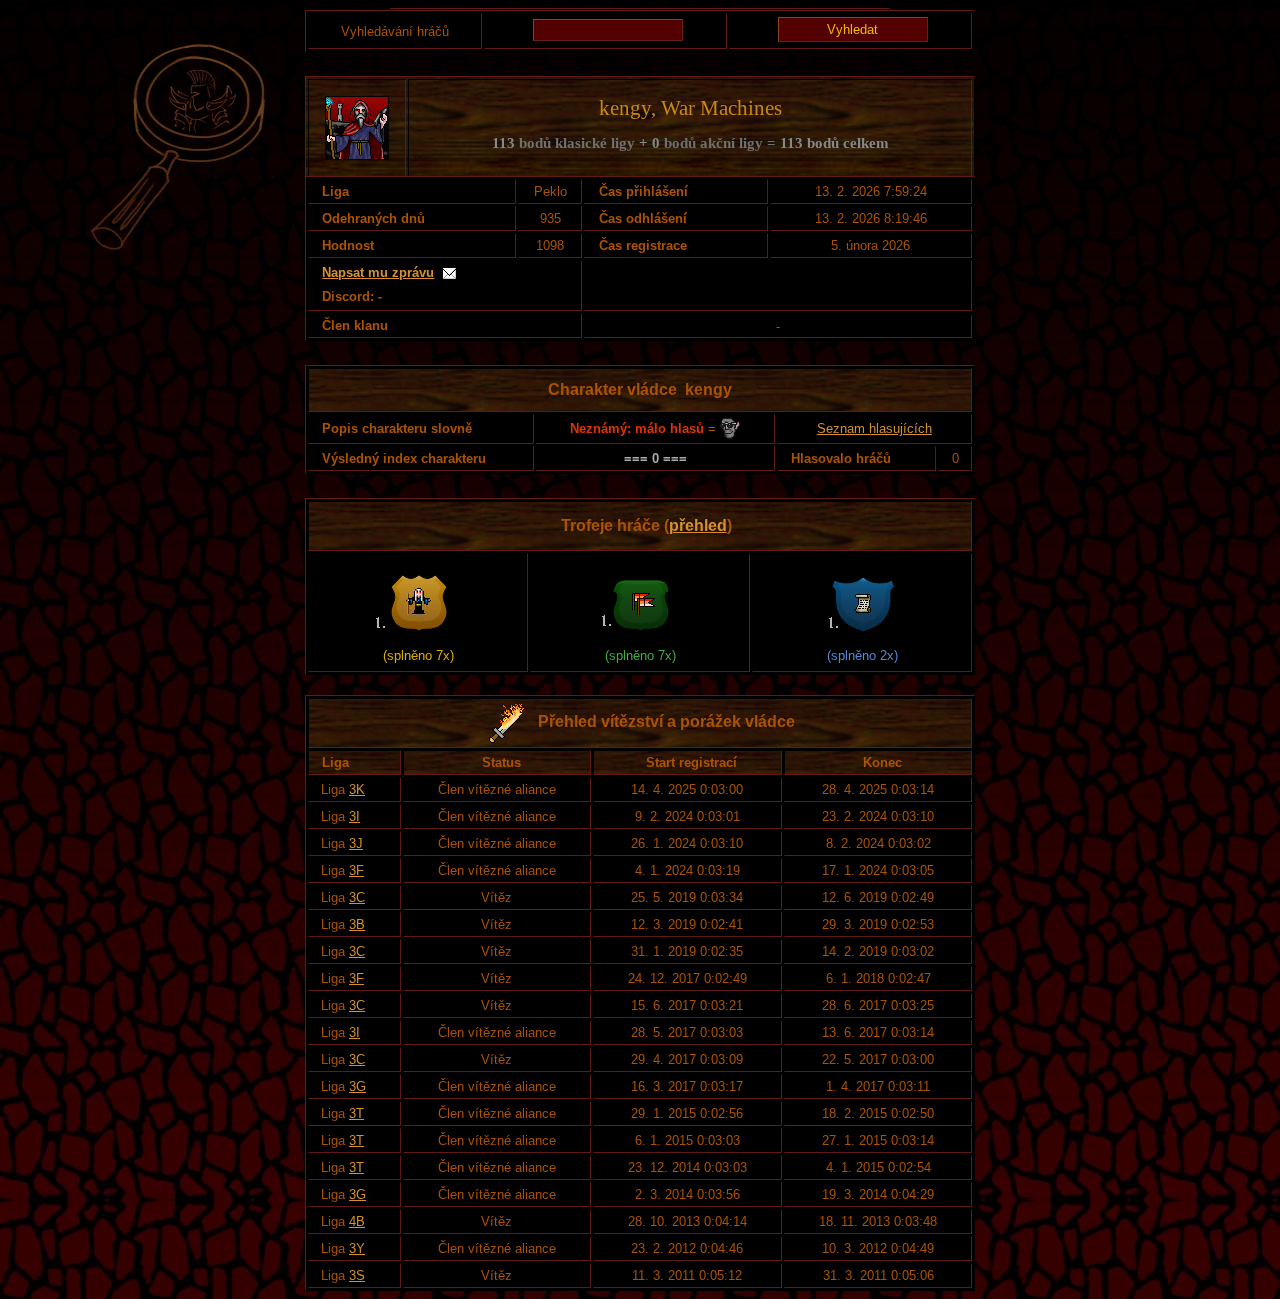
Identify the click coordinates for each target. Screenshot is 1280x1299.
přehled (698, 525)
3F (356, 870)
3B (357, 924)
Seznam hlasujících (874, 428)
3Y (357, 1248)
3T (356, 1113)
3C (357, 897)
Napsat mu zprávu (378, 272)
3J (356, 843)
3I (354, 816)
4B (357, 1221)
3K (357, 789)
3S (357, 1275)
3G (357, 1086)
